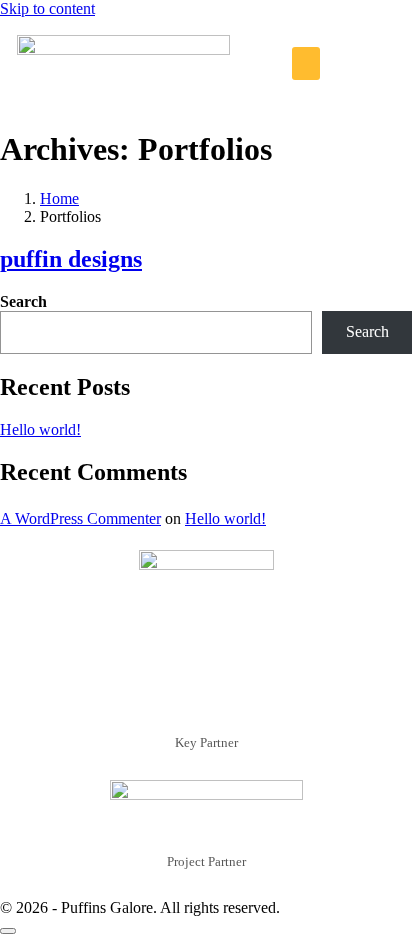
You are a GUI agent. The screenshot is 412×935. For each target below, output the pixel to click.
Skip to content (47, 8)
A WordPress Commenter (80, 518)
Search (23, 301)
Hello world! (40, 429)
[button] (306, 63)
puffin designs (71, 259)
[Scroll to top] (8, 931)
